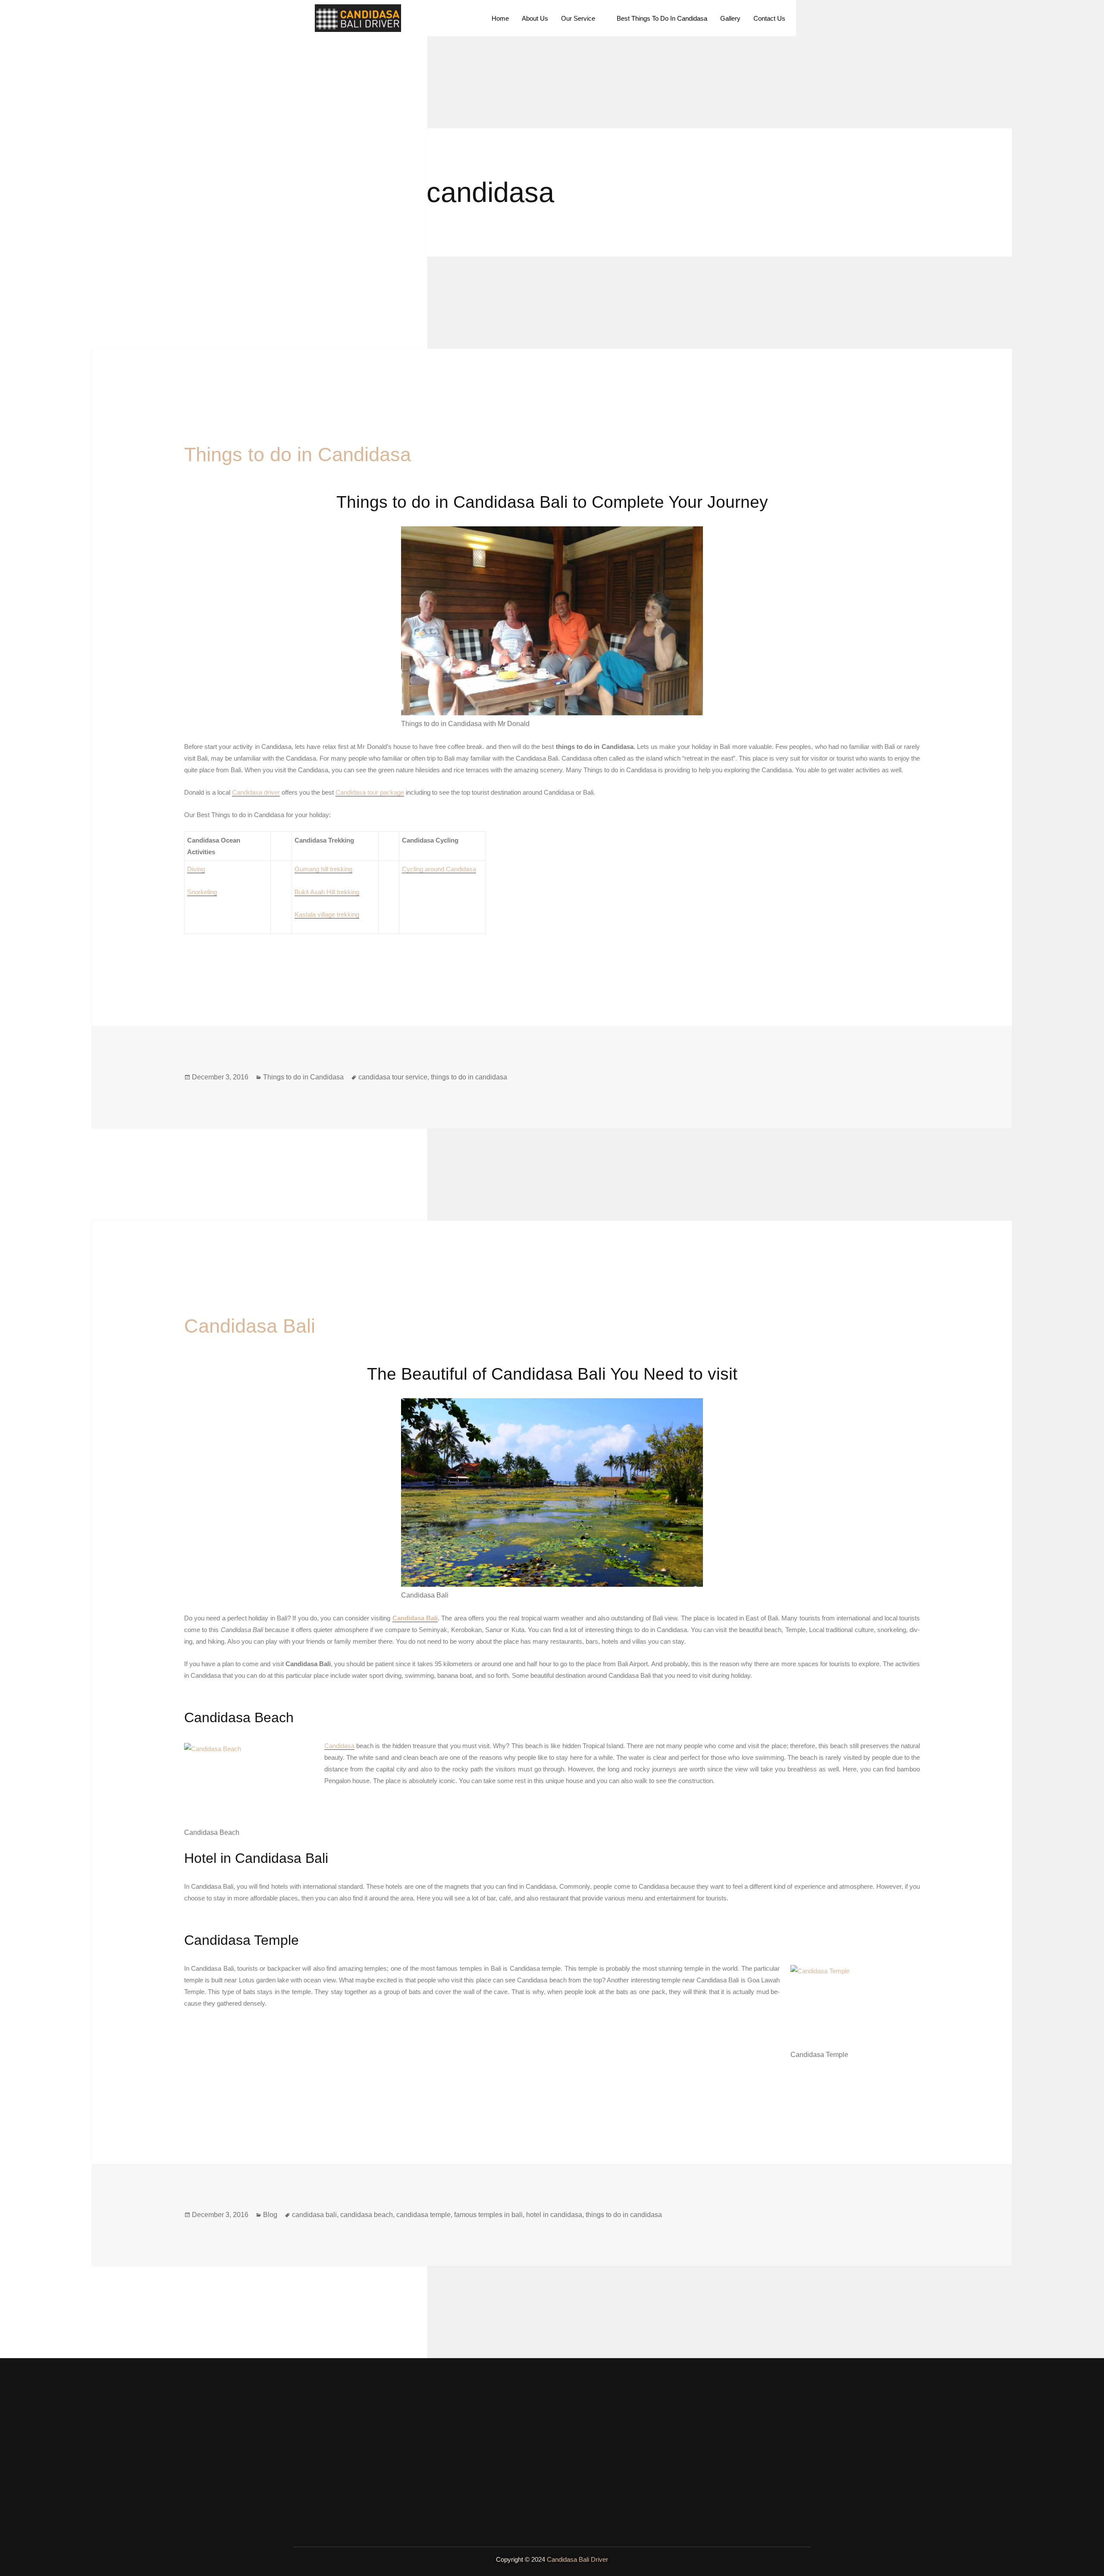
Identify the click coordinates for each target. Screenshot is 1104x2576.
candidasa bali (314, 2215)
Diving (196, 869)
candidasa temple (423, 2215)
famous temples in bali (488, 2215)
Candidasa (339, 1746)
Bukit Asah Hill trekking (327, 892)
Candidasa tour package (370, 792)
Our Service (578, 18)
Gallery (730, 18)
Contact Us (769, 18)
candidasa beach (367, 2215)
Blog (270, 2215)
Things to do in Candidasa (298, 454)
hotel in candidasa (554, 2215)
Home (500, 18)
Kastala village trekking (327, 914)
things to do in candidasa (469, 1077)
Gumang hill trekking (323, 869)
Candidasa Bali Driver (577, 2559)
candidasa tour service (393, 1077)
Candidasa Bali (250, 1326)
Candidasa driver (256, 792)
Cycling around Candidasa (439, 869)
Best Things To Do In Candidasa (662, 18)
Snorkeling (202, 892)
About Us (535, 18)
